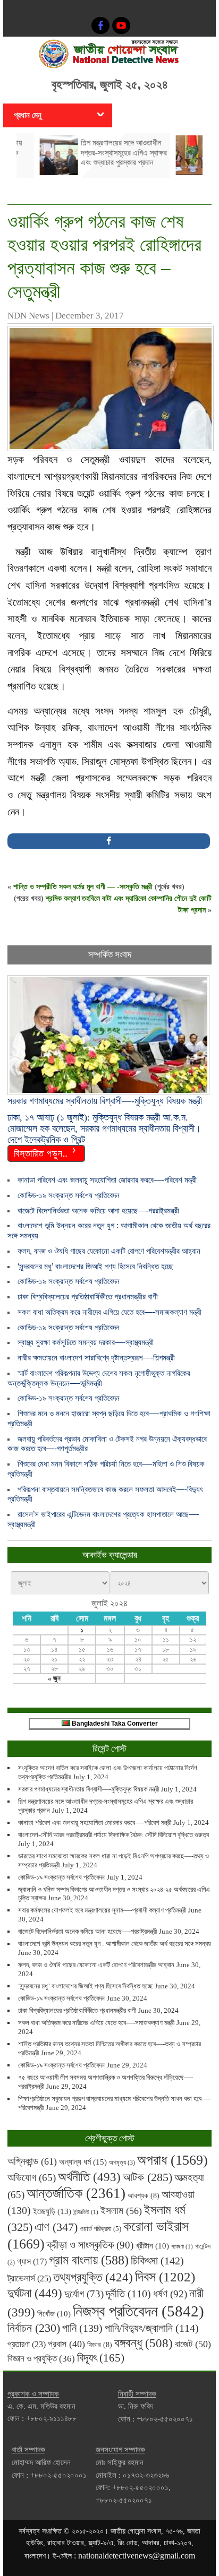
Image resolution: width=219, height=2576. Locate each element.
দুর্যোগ (84, 2294)
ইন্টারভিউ (86, 2212)
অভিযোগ (32, 2178)
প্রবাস (66, 2344)
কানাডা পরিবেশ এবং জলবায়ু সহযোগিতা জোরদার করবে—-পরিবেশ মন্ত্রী (107, 1180)
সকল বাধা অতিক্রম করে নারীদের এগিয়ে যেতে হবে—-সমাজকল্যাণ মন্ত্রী (109, 1312)
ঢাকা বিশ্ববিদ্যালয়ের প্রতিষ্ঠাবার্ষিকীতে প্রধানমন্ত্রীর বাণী (88, 1296)
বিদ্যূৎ (101, 2358)
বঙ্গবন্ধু (144, 2343)
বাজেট (193, 2344)
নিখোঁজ (54, 2314)
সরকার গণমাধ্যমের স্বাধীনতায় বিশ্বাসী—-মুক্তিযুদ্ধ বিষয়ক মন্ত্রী (89, 1789)
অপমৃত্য (122, 2163)
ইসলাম (121, 2211)
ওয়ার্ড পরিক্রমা (100, 2229)
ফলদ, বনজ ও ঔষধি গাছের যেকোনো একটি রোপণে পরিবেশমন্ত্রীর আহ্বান (109, 1251)
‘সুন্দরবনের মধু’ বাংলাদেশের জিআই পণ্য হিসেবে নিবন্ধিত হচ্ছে (95, 1266)
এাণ (56, 2227)
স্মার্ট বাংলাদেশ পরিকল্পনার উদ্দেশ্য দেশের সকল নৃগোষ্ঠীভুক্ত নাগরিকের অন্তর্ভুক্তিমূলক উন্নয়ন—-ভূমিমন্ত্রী (99, 1378)
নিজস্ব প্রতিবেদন (138, 2311)
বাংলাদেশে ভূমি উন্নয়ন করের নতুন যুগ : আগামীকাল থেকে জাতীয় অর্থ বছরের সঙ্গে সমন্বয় (115, 1944)
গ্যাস (32, 2261)
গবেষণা (182, 2247)
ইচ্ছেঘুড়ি (52, 2211)
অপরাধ (172, 2160)
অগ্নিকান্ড (32, 2161)
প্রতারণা (27, 2344)
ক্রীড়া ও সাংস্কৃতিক (90, 2245)
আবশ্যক (144, 2195)
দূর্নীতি (128, 2294)
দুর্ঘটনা (35, 2293)
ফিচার (100, 2345)
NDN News (28, 316)
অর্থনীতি (89, 2177)
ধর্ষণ (170, 2294)
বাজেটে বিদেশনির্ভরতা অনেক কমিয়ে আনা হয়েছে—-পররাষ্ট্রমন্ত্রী (98, 1211)
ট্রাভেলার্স (29, 2278)
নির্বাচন (34, 2328)
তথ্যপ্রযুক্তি (93, 2277)
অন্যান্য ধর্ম (83, 2162)
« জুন (54, 1678)
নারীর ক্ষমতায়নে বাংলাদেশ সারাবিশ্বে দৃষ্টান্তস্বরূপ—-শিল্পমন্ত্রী (96, 1358)
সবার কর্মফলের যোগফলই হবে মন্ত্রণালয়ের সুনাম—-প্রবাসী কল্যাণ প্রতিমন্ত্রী (102, 1910)
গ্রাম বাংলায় (89, 2260)
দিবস (165, 2277)
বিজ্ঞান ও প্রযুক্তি (41, 2358)
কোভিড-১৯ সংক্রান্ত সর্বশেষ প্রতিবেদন (69, 1195)
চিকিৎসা (157, 2261)
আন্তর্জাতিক (76, 2193)
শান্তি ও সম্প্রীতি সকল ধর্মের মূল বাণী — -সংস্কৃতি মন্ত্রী (83, 887)
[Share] (109, 841)
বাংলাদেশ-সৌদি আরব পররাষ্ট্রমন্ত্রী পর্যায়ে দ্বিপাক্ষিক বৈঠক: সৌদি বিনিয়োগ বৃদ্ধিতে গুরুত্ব (113, 1835)
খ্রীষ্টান (152, 2246)
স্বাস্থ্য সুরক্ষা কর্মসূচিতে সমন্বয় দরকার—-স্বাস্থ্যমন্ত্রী (86, 1342)
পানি (82, 2328)
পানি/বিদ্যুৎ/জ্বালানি (152, 2328)
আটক (148, 2177)
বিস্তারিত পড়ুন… (41, 1152)
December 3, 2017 (90, 316)
